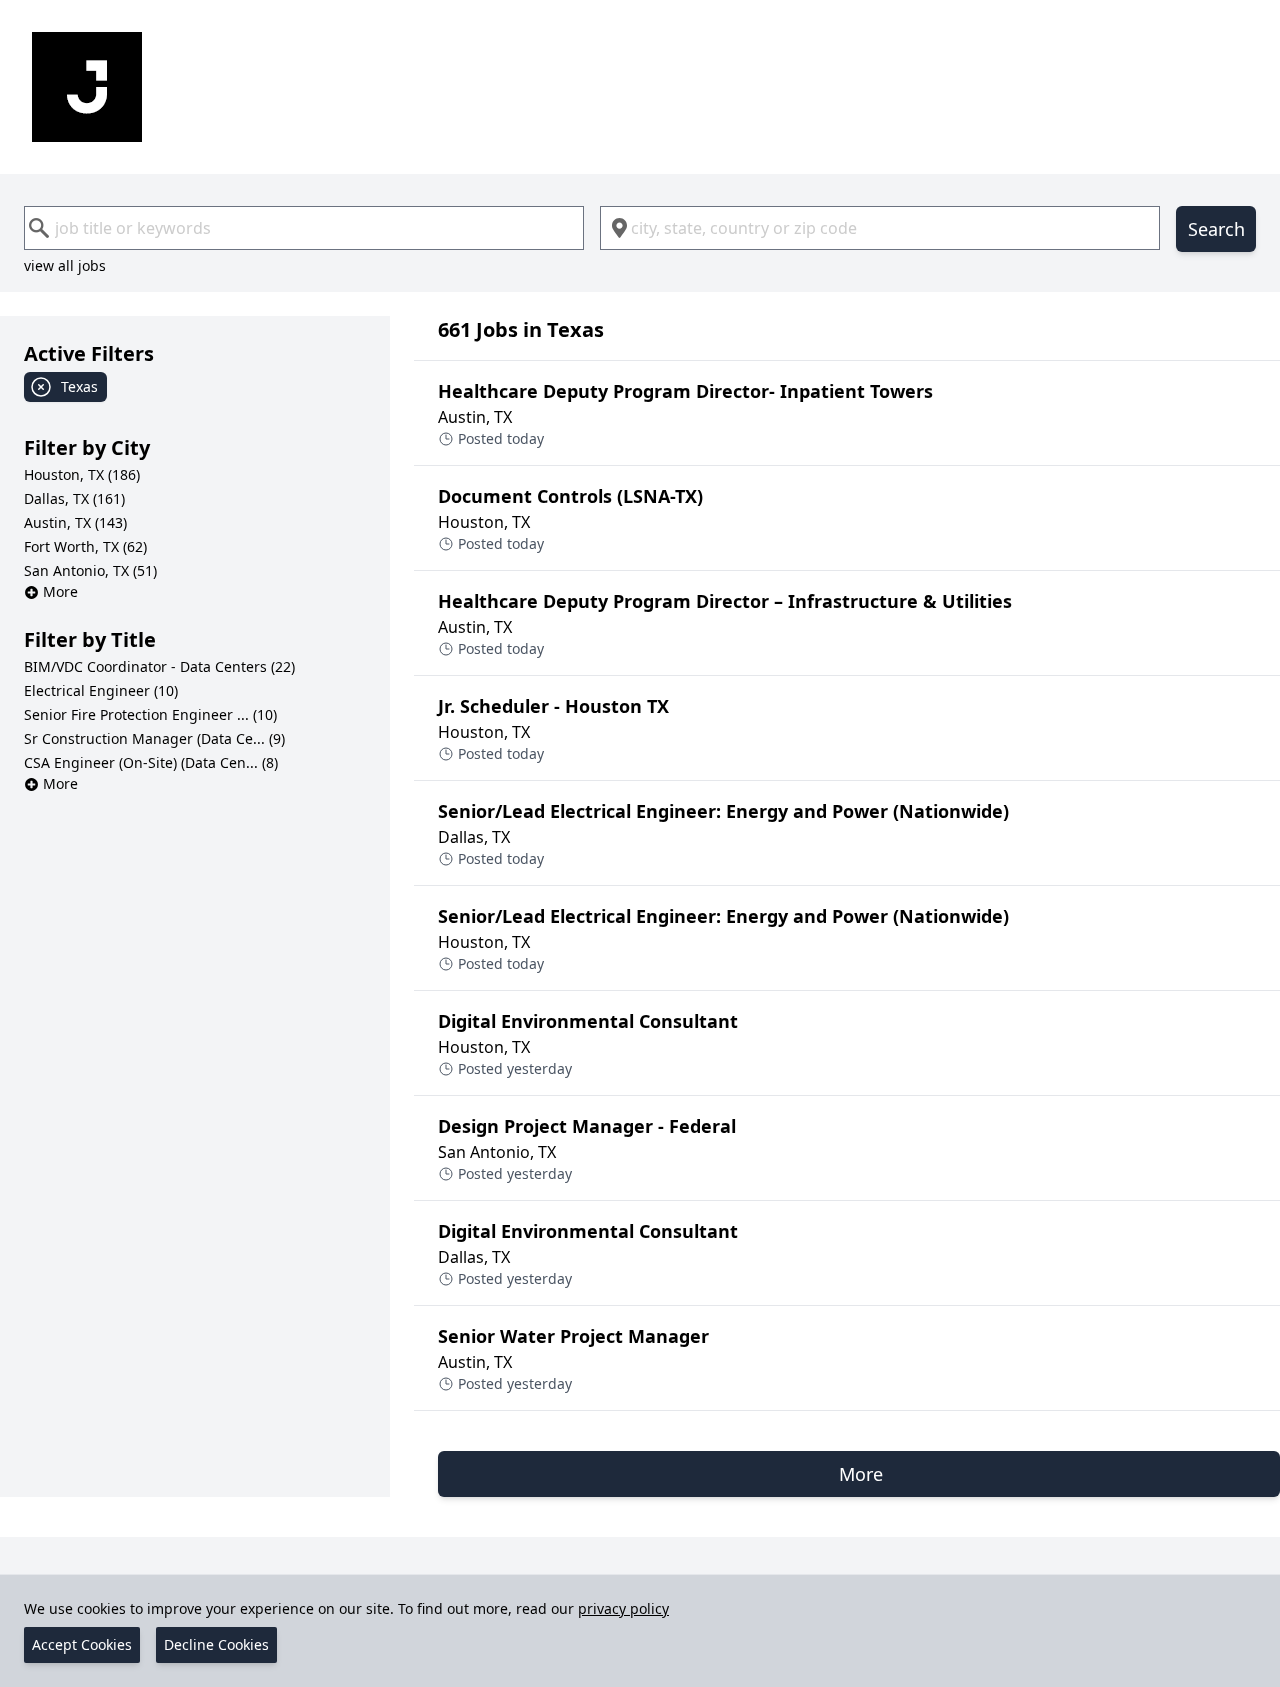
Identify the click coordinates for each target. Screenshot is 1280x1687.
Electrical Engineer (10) (101, 690)
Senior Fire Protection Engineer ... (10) (150, 714)
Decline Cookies (216, 1644)
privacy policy (623, 1608)
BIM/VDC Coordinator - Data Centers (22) (159, 666)
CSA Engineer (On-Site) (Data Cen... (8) (151, 762)
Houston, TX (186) (82, 474)
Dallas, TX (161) (74, 498)
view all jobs (65, 265)
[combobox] (304, 228)
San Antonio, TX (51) (90, 570)
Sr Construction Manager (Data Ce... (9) (154, 738)
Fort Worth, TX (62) (85, 546)
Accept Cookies (82, 1644)
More (60, 591)
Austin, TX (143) (75, 522)
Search (1216, 229)
